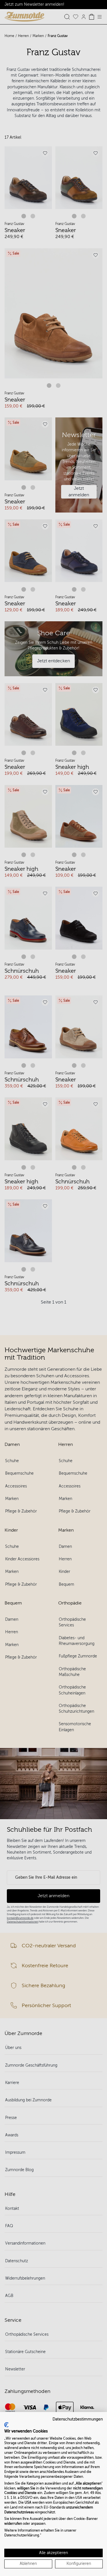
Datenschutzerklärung (22, 2535)
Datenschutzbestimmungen (78, 2419)
